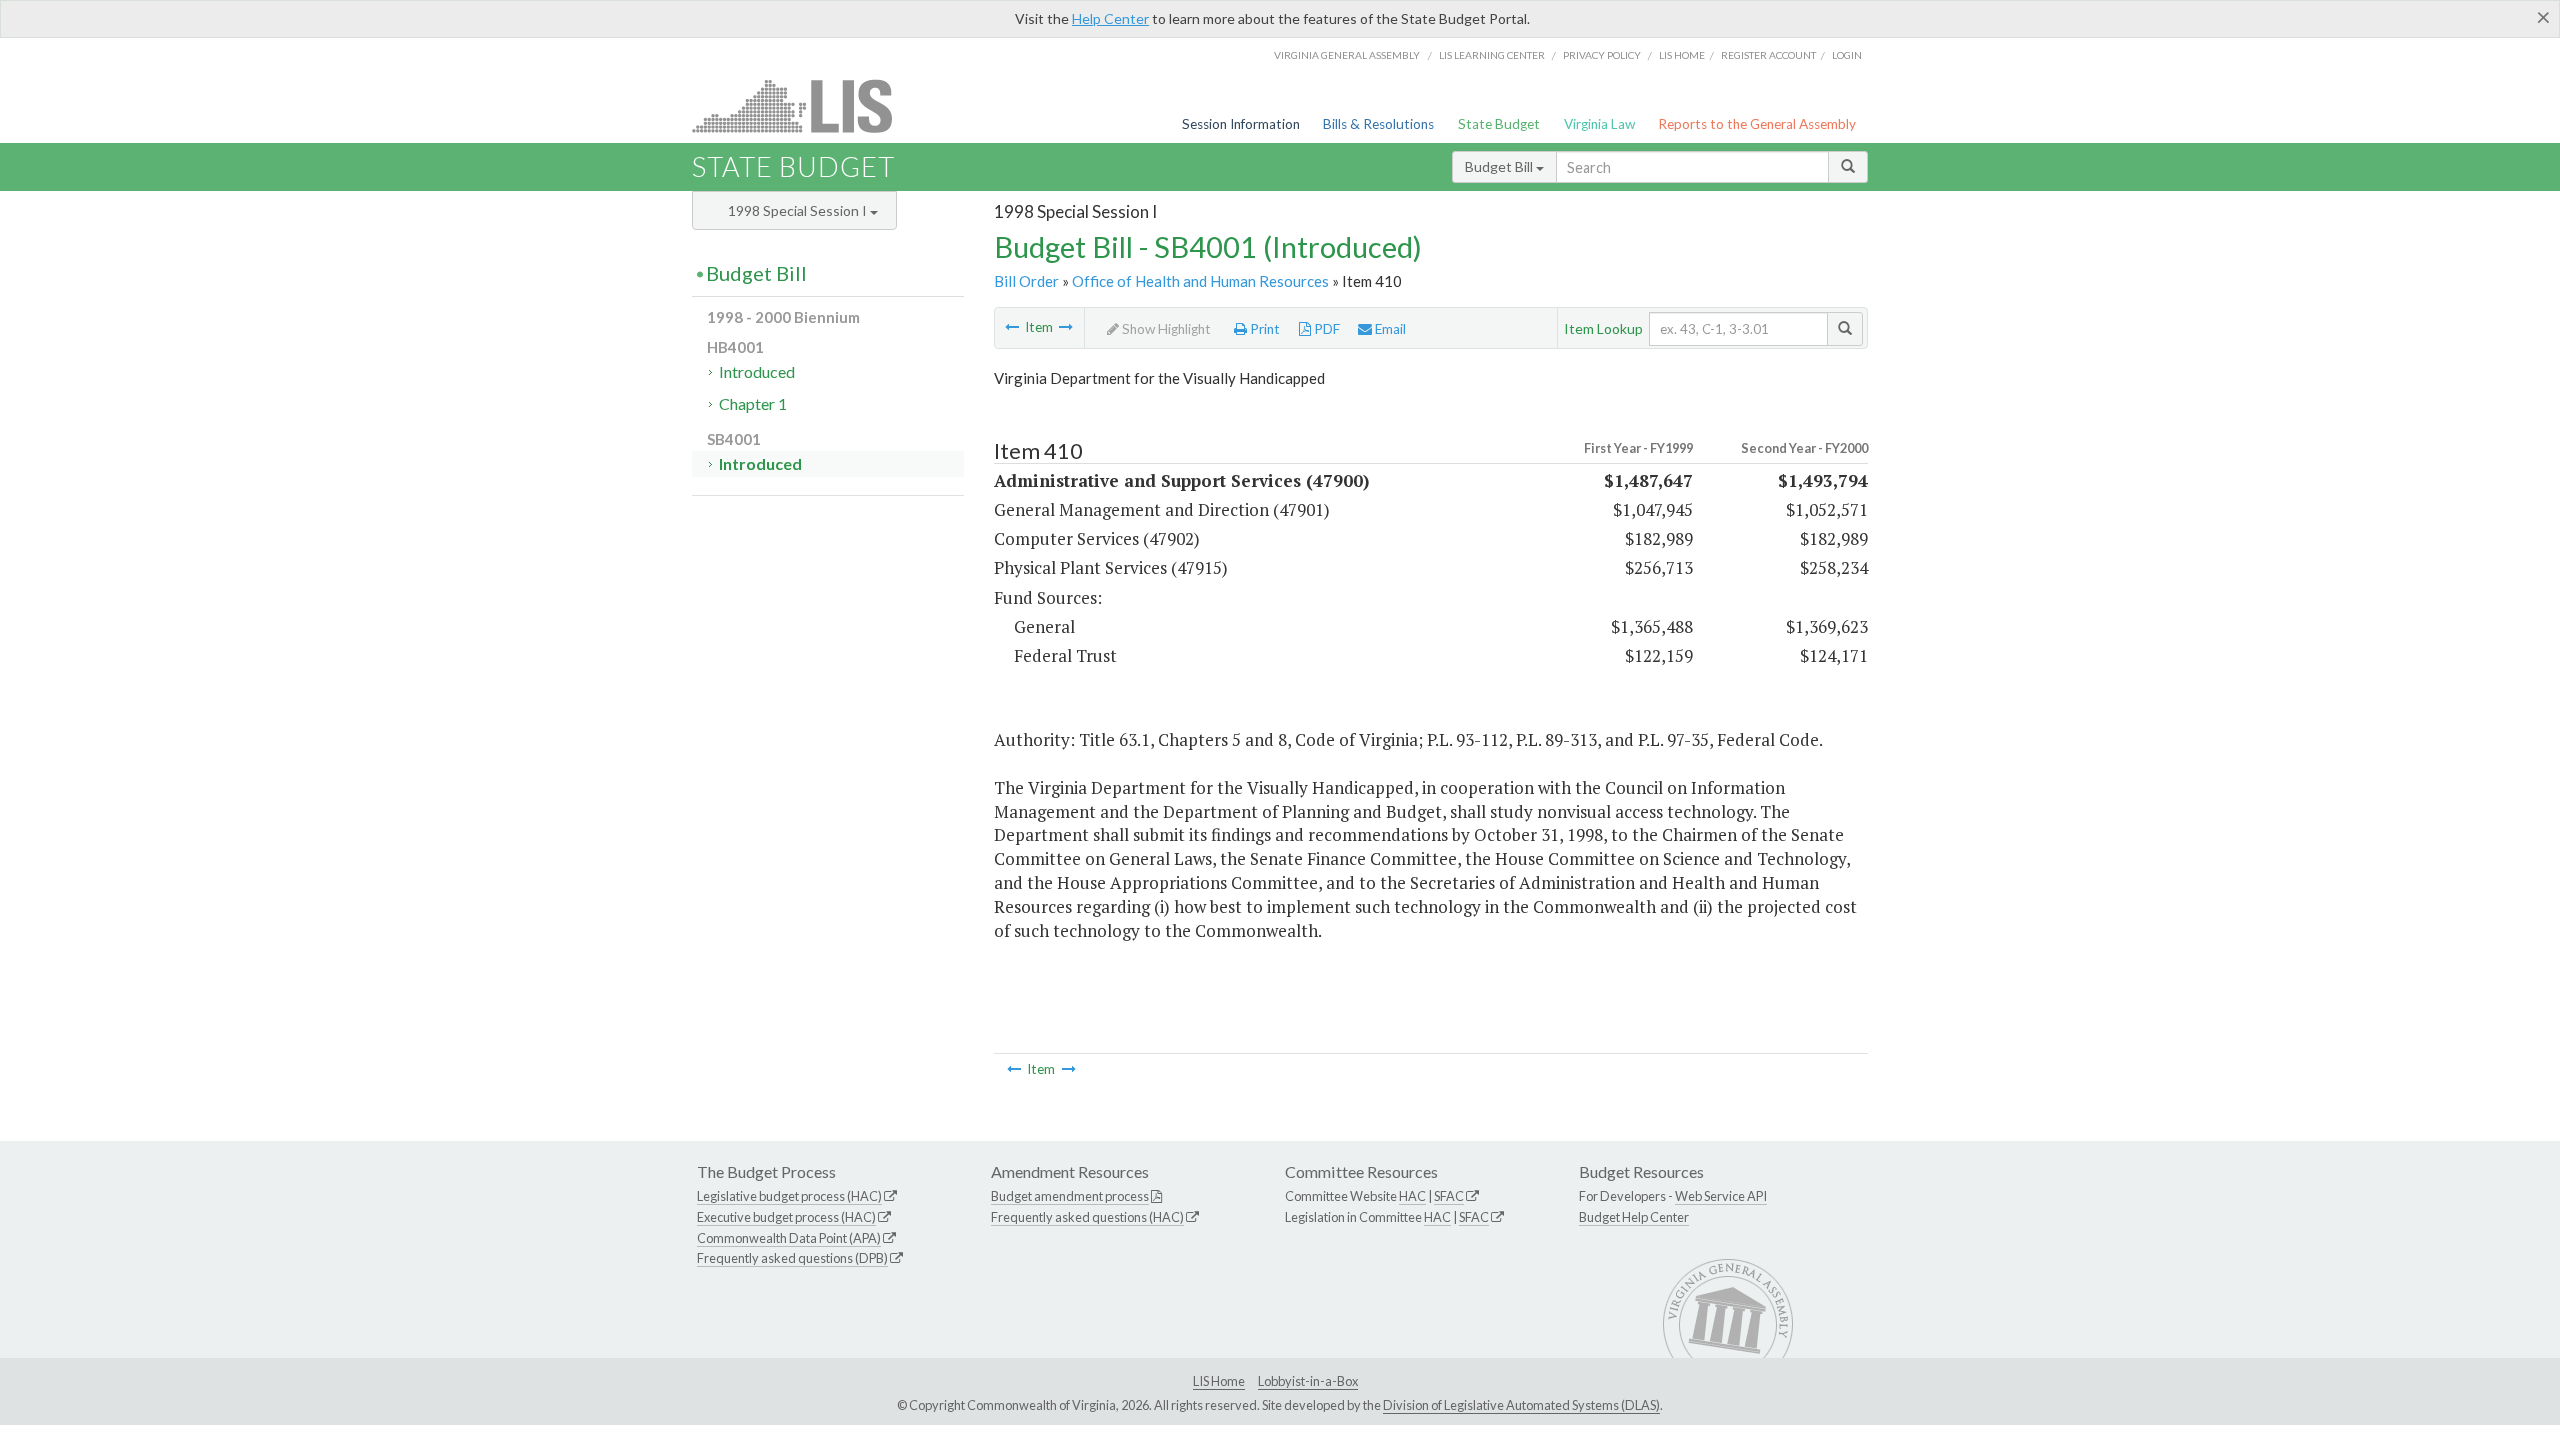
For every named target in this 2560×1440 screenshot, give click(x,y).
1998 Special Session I (799, 210)
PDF (1325, 329)
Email (1389, 329)
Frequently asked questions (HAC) (1087, 1217)
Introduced (757, 371)
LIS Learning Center (1492, 55)
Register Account (1768, 55)
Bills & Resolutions (1378, 124)
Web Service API (1721, 1196)
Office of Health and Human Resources (1200, 281)
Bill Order (1026, 281)
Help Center (1110, 18)
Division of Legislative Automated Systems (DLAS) (1521, 1405)
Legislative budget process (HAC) (789, 1196)
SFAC (1449, 1196)
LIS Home (1219, 1381)
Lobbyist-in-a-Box (1308, 1381)
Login (1847, 55)
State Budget (1499, 124)
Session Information (1241, 124)
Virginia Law (1599, 124)
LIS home (1682, 55)
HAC (1412, 1196)
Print (1263, 329)
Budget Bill (1500, 166)
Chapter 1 (753, 403)
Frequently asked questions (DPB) (792, 1258)
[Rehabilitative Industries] (1066, 327)
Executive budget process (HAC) (786, 1217)
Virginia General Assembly (1347, 55)
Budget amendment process (1070, 1196)
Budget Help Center (1634, 1217)
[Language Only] (1012, 327)
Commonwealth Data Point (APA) (789, 1238)
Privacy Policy (1602, 55)
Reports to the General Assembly (1757, 124)
